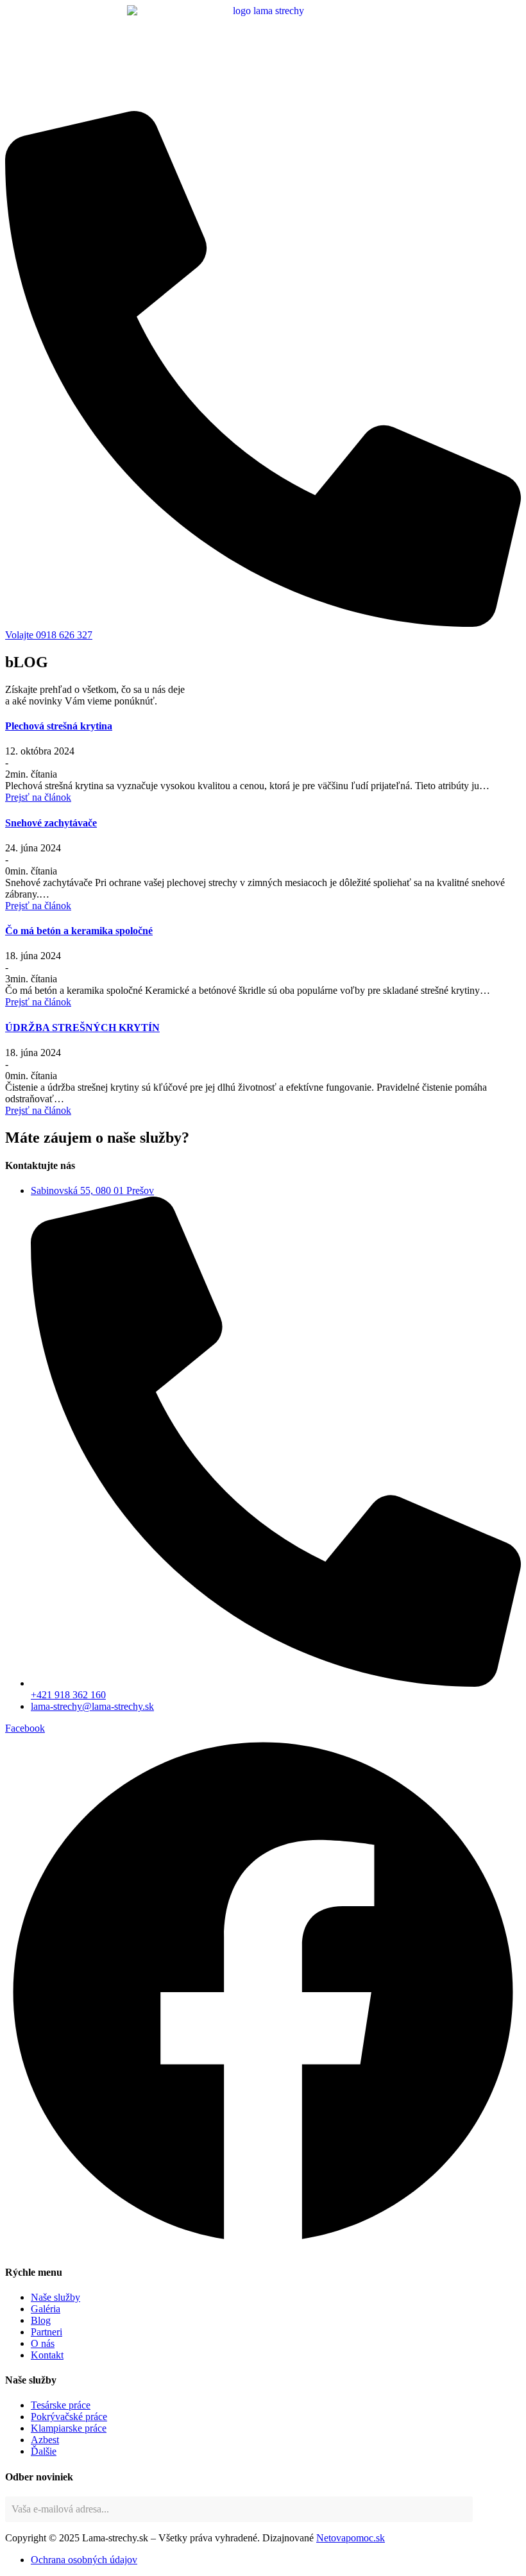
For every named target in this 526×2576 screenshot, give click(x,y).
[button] (38, 797)
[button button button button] (38, 1110)
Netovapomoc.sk (351, 2538)
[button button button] (38, 1002)
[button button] (38, 906)
